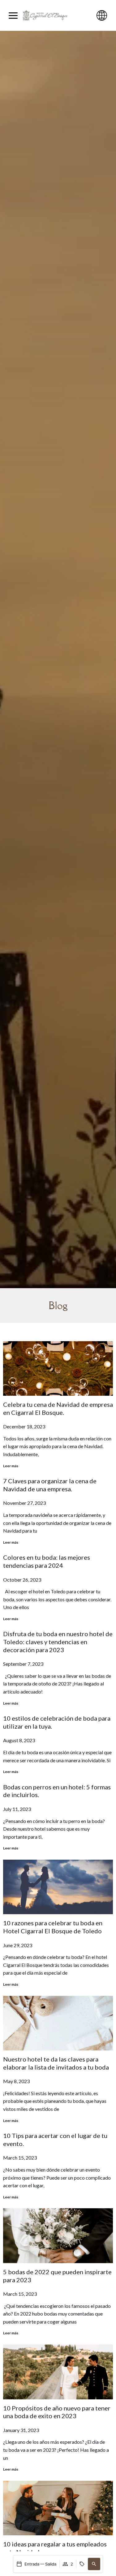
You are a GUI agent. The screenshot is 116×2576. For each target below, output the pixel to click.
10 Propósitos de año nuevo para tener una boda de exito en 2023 (57, 2412)
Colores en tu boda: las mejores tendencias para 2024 (47, 1561)
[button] (94, 2564)
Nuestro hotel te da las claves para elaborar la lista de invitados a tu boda (56, 2063)
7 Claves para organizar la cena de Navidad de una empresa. (50, 1485)
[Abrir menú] (13, 16)
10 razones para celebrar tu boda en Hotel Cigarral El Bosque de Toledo (53, 1927)
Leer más (11, 1466)
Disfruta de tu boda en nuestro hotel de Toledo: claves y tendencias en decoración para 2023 (58, 1642)
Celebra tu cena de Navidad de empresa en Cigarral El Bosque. (58, 1408)
